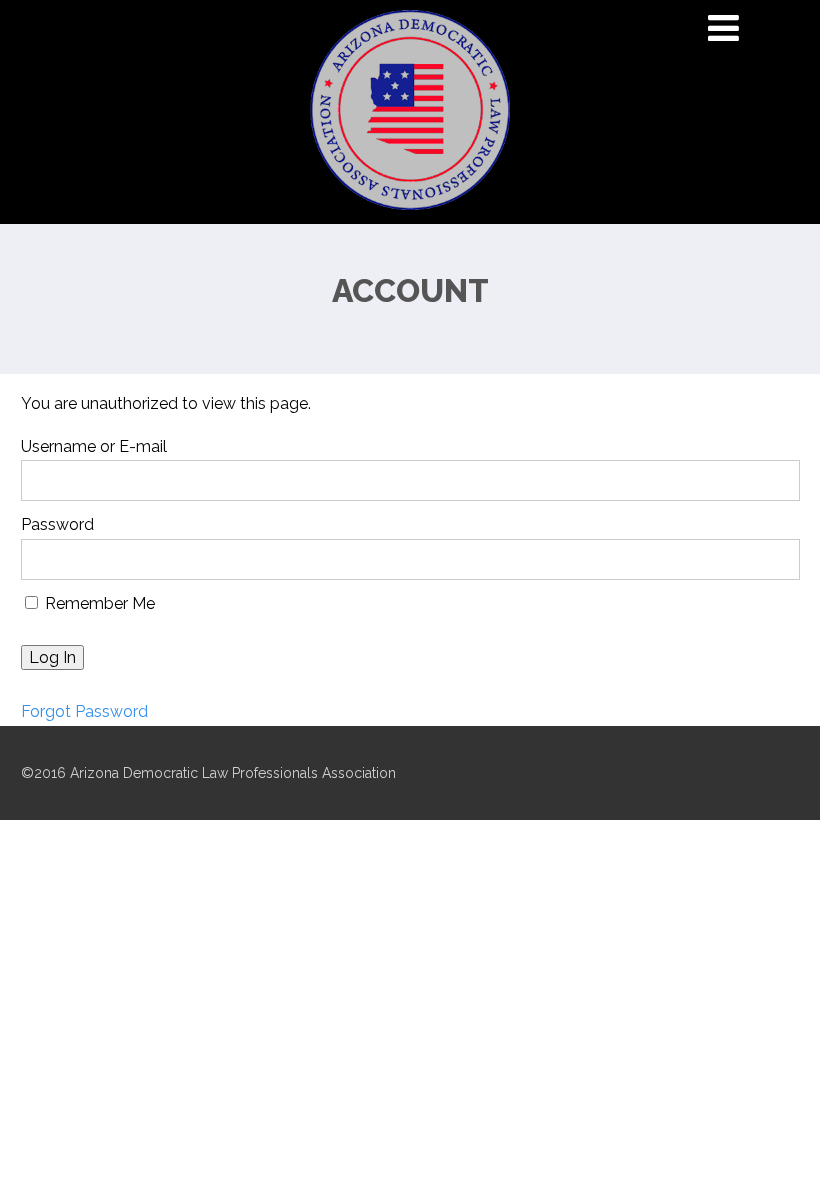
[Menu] (723, 28)
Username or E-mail (94, 446)
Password (57, 524)
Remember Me (98, 603)
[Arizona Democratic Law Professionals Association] (410, 214)
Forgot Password (84, 711)
